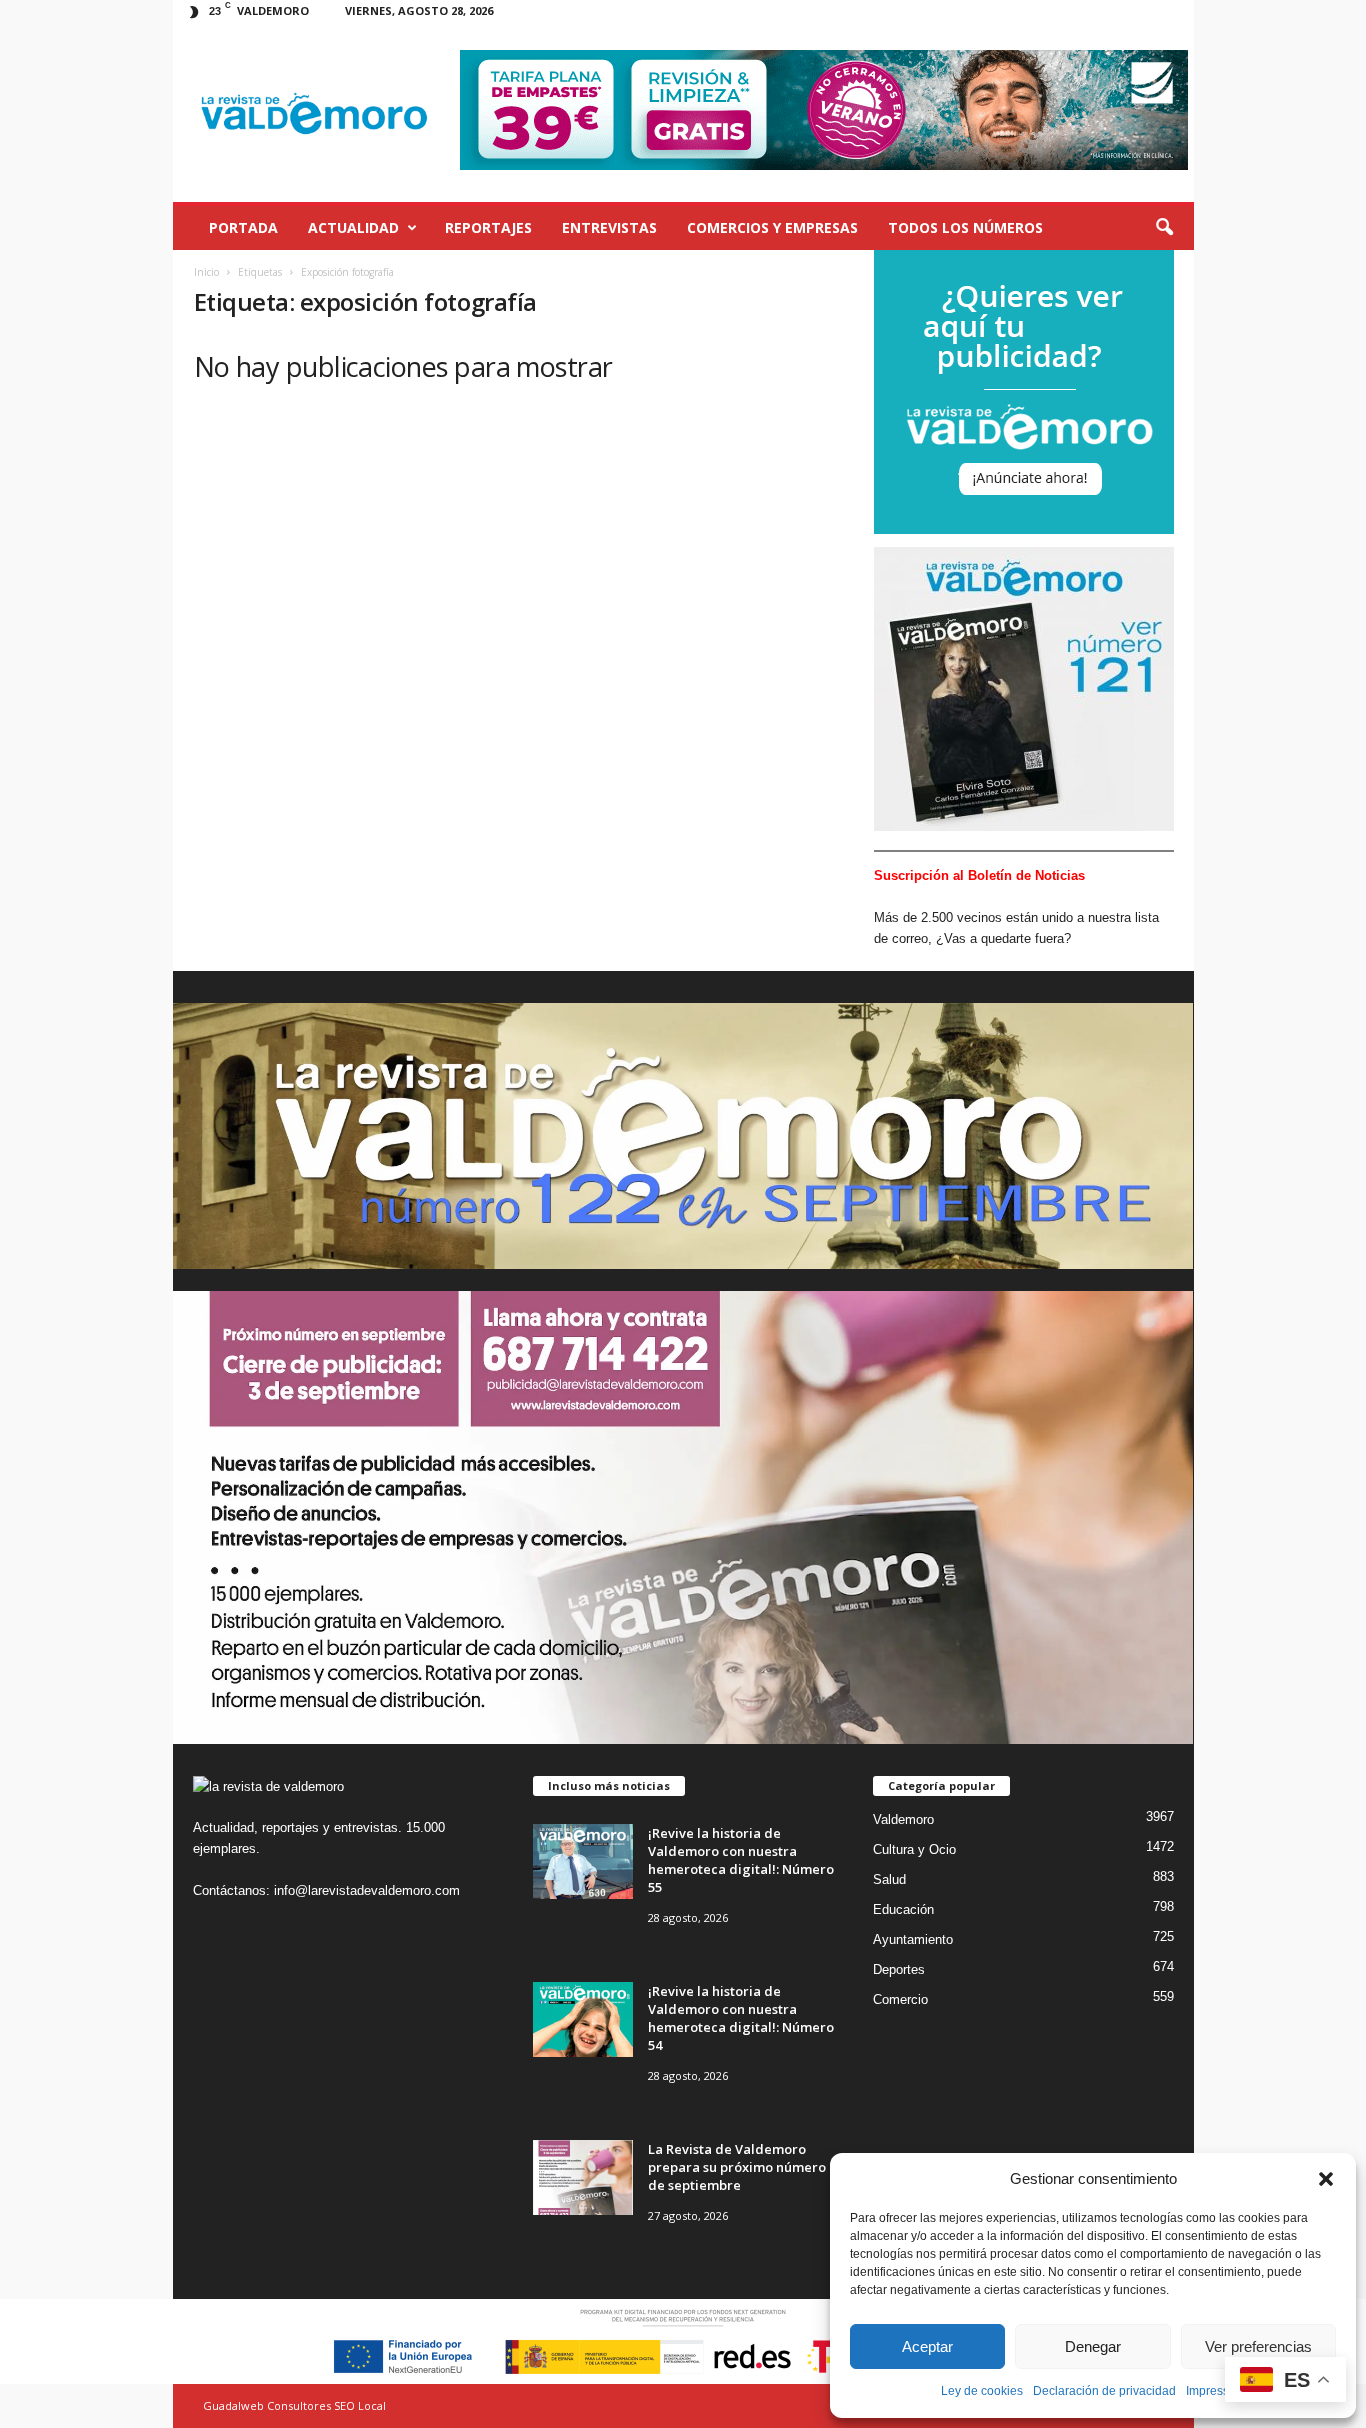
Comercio (900, 1999)
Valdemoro (903, 1819)
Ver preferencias (1258, 2346)
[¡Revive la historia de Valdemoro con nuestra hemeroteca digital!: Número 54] (583, 2019)
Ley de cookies (982, 2391)
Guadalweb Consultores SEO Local (294, 2405)
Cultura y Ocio (914, 1849)
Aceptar (927, 2346)
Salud (889, 1879)
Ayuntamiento (913, 1939)
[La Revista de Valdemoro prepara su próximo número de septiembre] (583, 2177)
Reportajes (488, 227)
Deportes (899, 1969)
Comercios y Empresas (772, 227)
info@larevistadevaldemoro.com (367, 1890)
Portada (243, 227)
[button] (1326, 2179)
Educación (903, 1909)
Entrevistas (609, 227)
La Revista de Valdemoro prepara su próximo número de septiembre (737, 2167)
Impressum (1216, 2391)
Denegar (1093, 2346)
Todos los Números (965, 227)
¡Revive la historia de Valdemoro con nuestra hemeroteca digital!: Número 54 (741, 2018)
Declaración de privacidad (1104, 2391)
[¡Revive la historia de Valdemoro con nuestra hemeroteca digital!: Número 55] (583, 1861)
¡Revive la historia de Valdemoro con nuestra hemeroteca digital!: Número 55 (741, 1860)
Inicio (206, 272)
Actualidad (353, 227)
